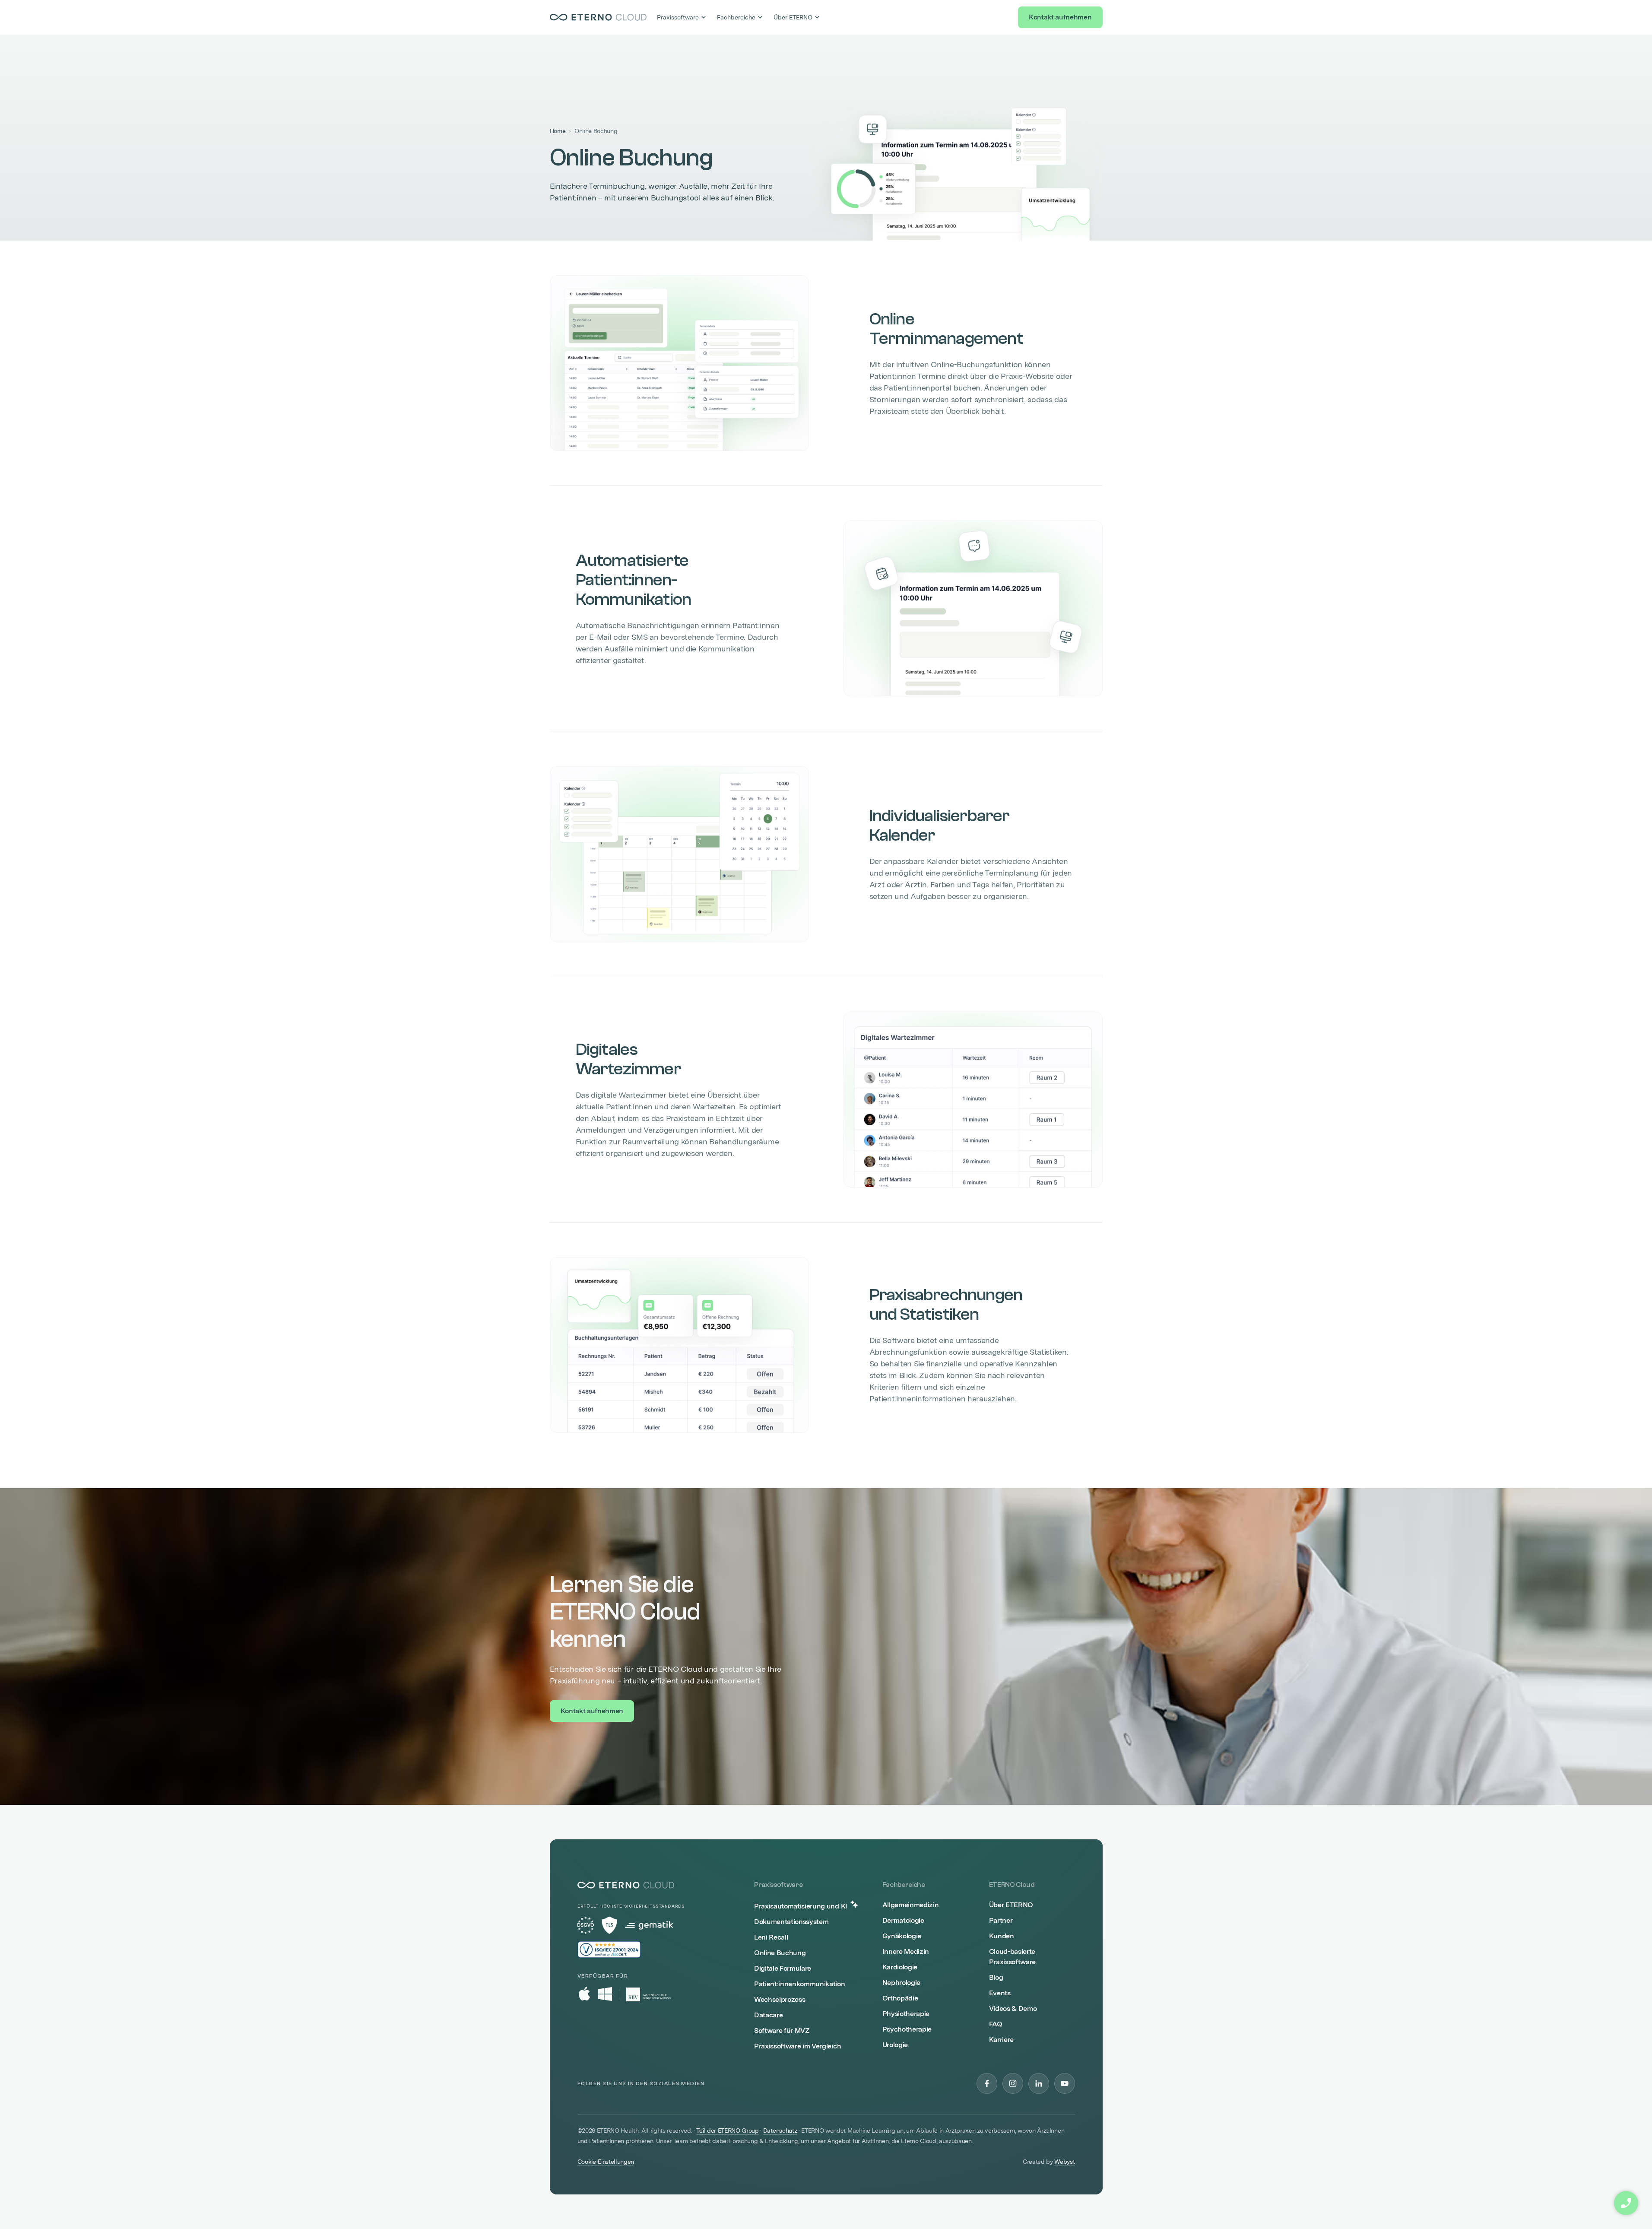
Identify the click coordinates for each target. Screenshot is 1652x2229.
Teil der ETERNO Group (727, 2131)
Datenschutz (780, 2131)
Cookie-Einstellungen (606, 2162)
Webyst (1064, 2162)
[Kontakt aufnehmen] (1626, 2203)
